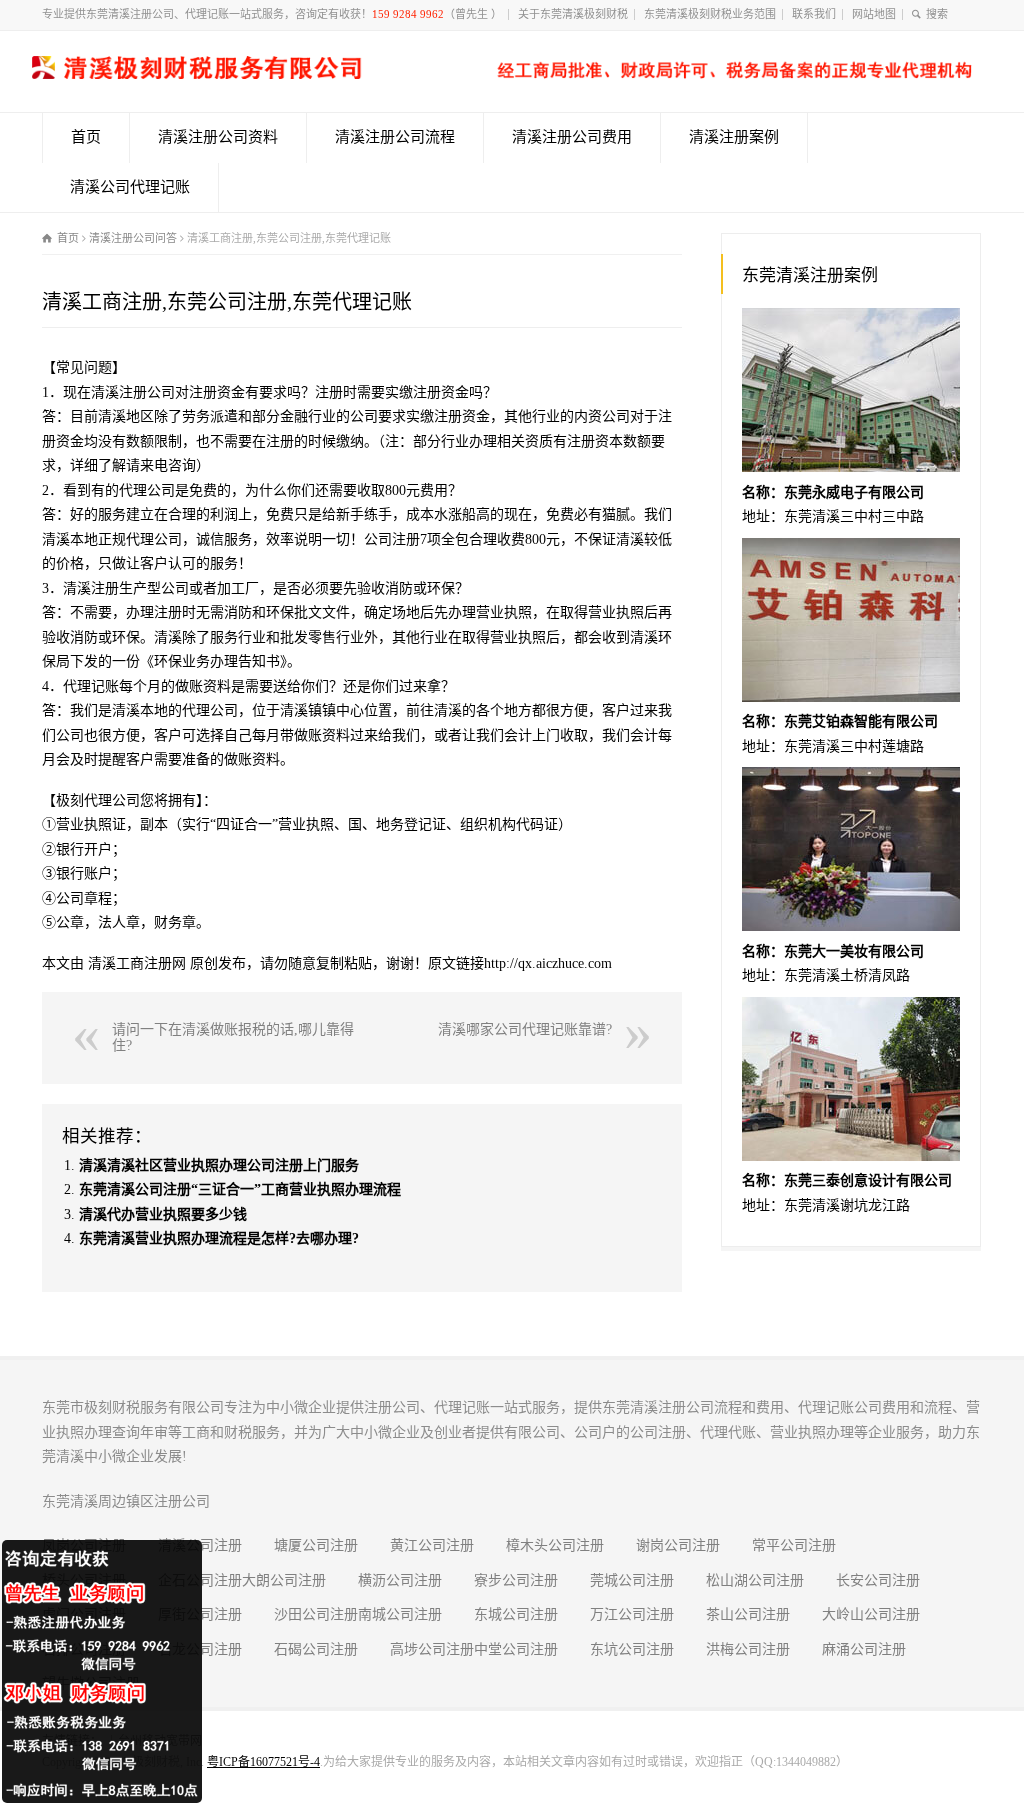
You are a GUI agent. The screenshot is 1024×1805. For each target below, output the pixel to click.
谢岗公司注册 (678, 1545)
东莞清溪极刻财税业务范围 (710, 14)
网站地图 (874, 14)
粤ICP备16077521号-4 (263, 1762)
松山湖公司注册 (755, 1580)
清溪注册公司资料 (218, 137)
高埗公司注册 (432, 1649)
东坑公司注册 (632, 1649)
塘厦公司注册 (316, 1545)
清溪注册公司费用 (572, 137)
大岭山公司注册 (871, 1614)
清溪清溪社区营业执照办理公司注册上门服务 (219, 1165)
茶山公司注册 (748, 1614)
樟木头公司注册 (555, 1545)
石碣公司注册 (316, 1649)
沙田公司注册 (316, 1614)
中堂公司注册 (516, 1649)
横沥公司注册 (400, 1580)
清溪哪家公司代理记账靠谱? (525, 1029)
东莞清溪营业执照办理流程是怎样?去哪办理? (219, 1238)
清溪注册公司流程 (395, 137)
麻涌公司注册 (864, 1649)
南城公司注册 (400, 1614)
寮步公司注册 (516, 1580)
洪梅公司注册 (748, 1649)
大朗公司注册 (284, 1580)
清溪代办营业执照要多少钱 (163, 1214)
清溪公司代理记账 (130, 187)
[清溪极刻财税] (502, 74)
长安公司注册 (878, 1580)
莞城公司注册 (632, 1580)
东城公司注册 (516, 1614)
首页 (86, 137)
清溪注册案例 (734, 137)
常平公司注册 (794, 1545)
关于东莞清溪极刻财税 (573, 14)
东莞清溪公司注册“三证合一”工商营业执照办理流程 (240, 1189)
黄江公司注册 (432, 1545)
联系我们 (814, 14)
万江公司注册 (632, 1614)
